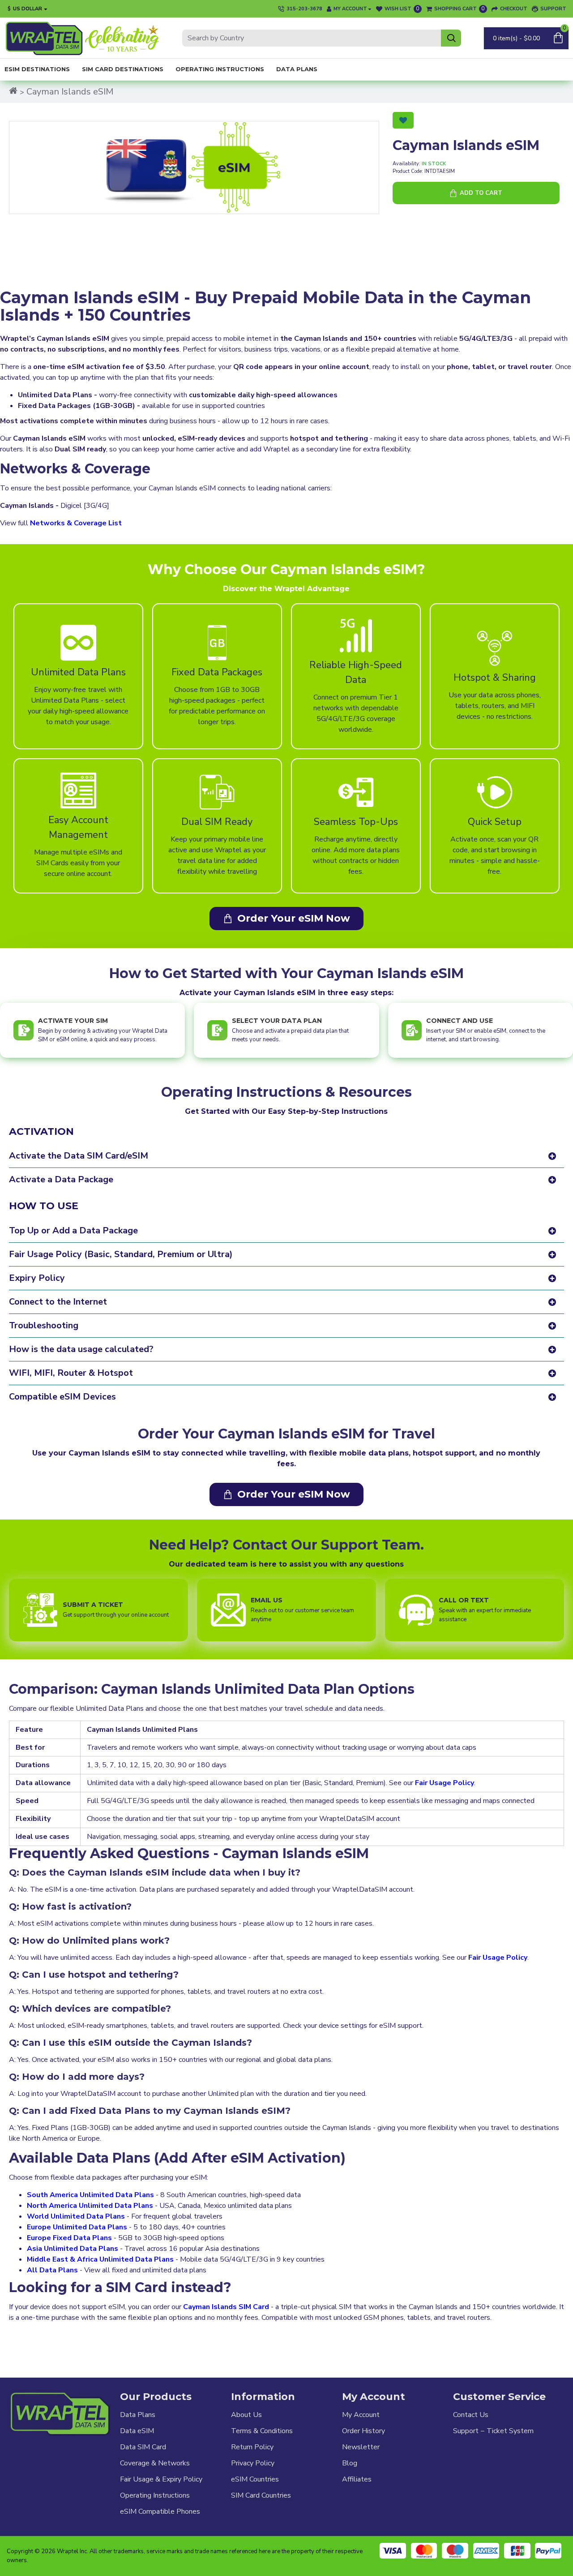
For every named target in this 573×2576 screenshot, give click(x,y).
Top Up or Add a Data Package (73, 1230)
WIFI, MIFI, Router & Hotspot (71, 1373)
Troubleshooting (44, 1325)
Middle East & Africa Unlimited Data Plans (100, 2259)
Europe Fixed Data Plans (69, 2238)
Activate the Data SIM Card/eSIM (79, 1156)
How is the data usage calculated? (81, 1349)
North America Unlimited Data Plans (90, 2206)
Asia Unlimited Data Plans (73, 2249)
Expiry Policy (37, 1278)
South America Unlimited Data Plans (90, 2195)
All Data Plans (52, 2270)
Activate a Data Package (61, 1179)
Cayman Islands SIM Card (226, 2307)
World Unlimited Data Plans (76, 2216)
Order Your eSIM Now (294, 918)
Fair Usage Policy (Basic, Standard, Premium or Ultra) (121, 1254)
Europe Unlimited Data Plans (77, 2227)
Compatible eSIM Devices (62, 1397)
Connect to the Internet (58, 1302)
